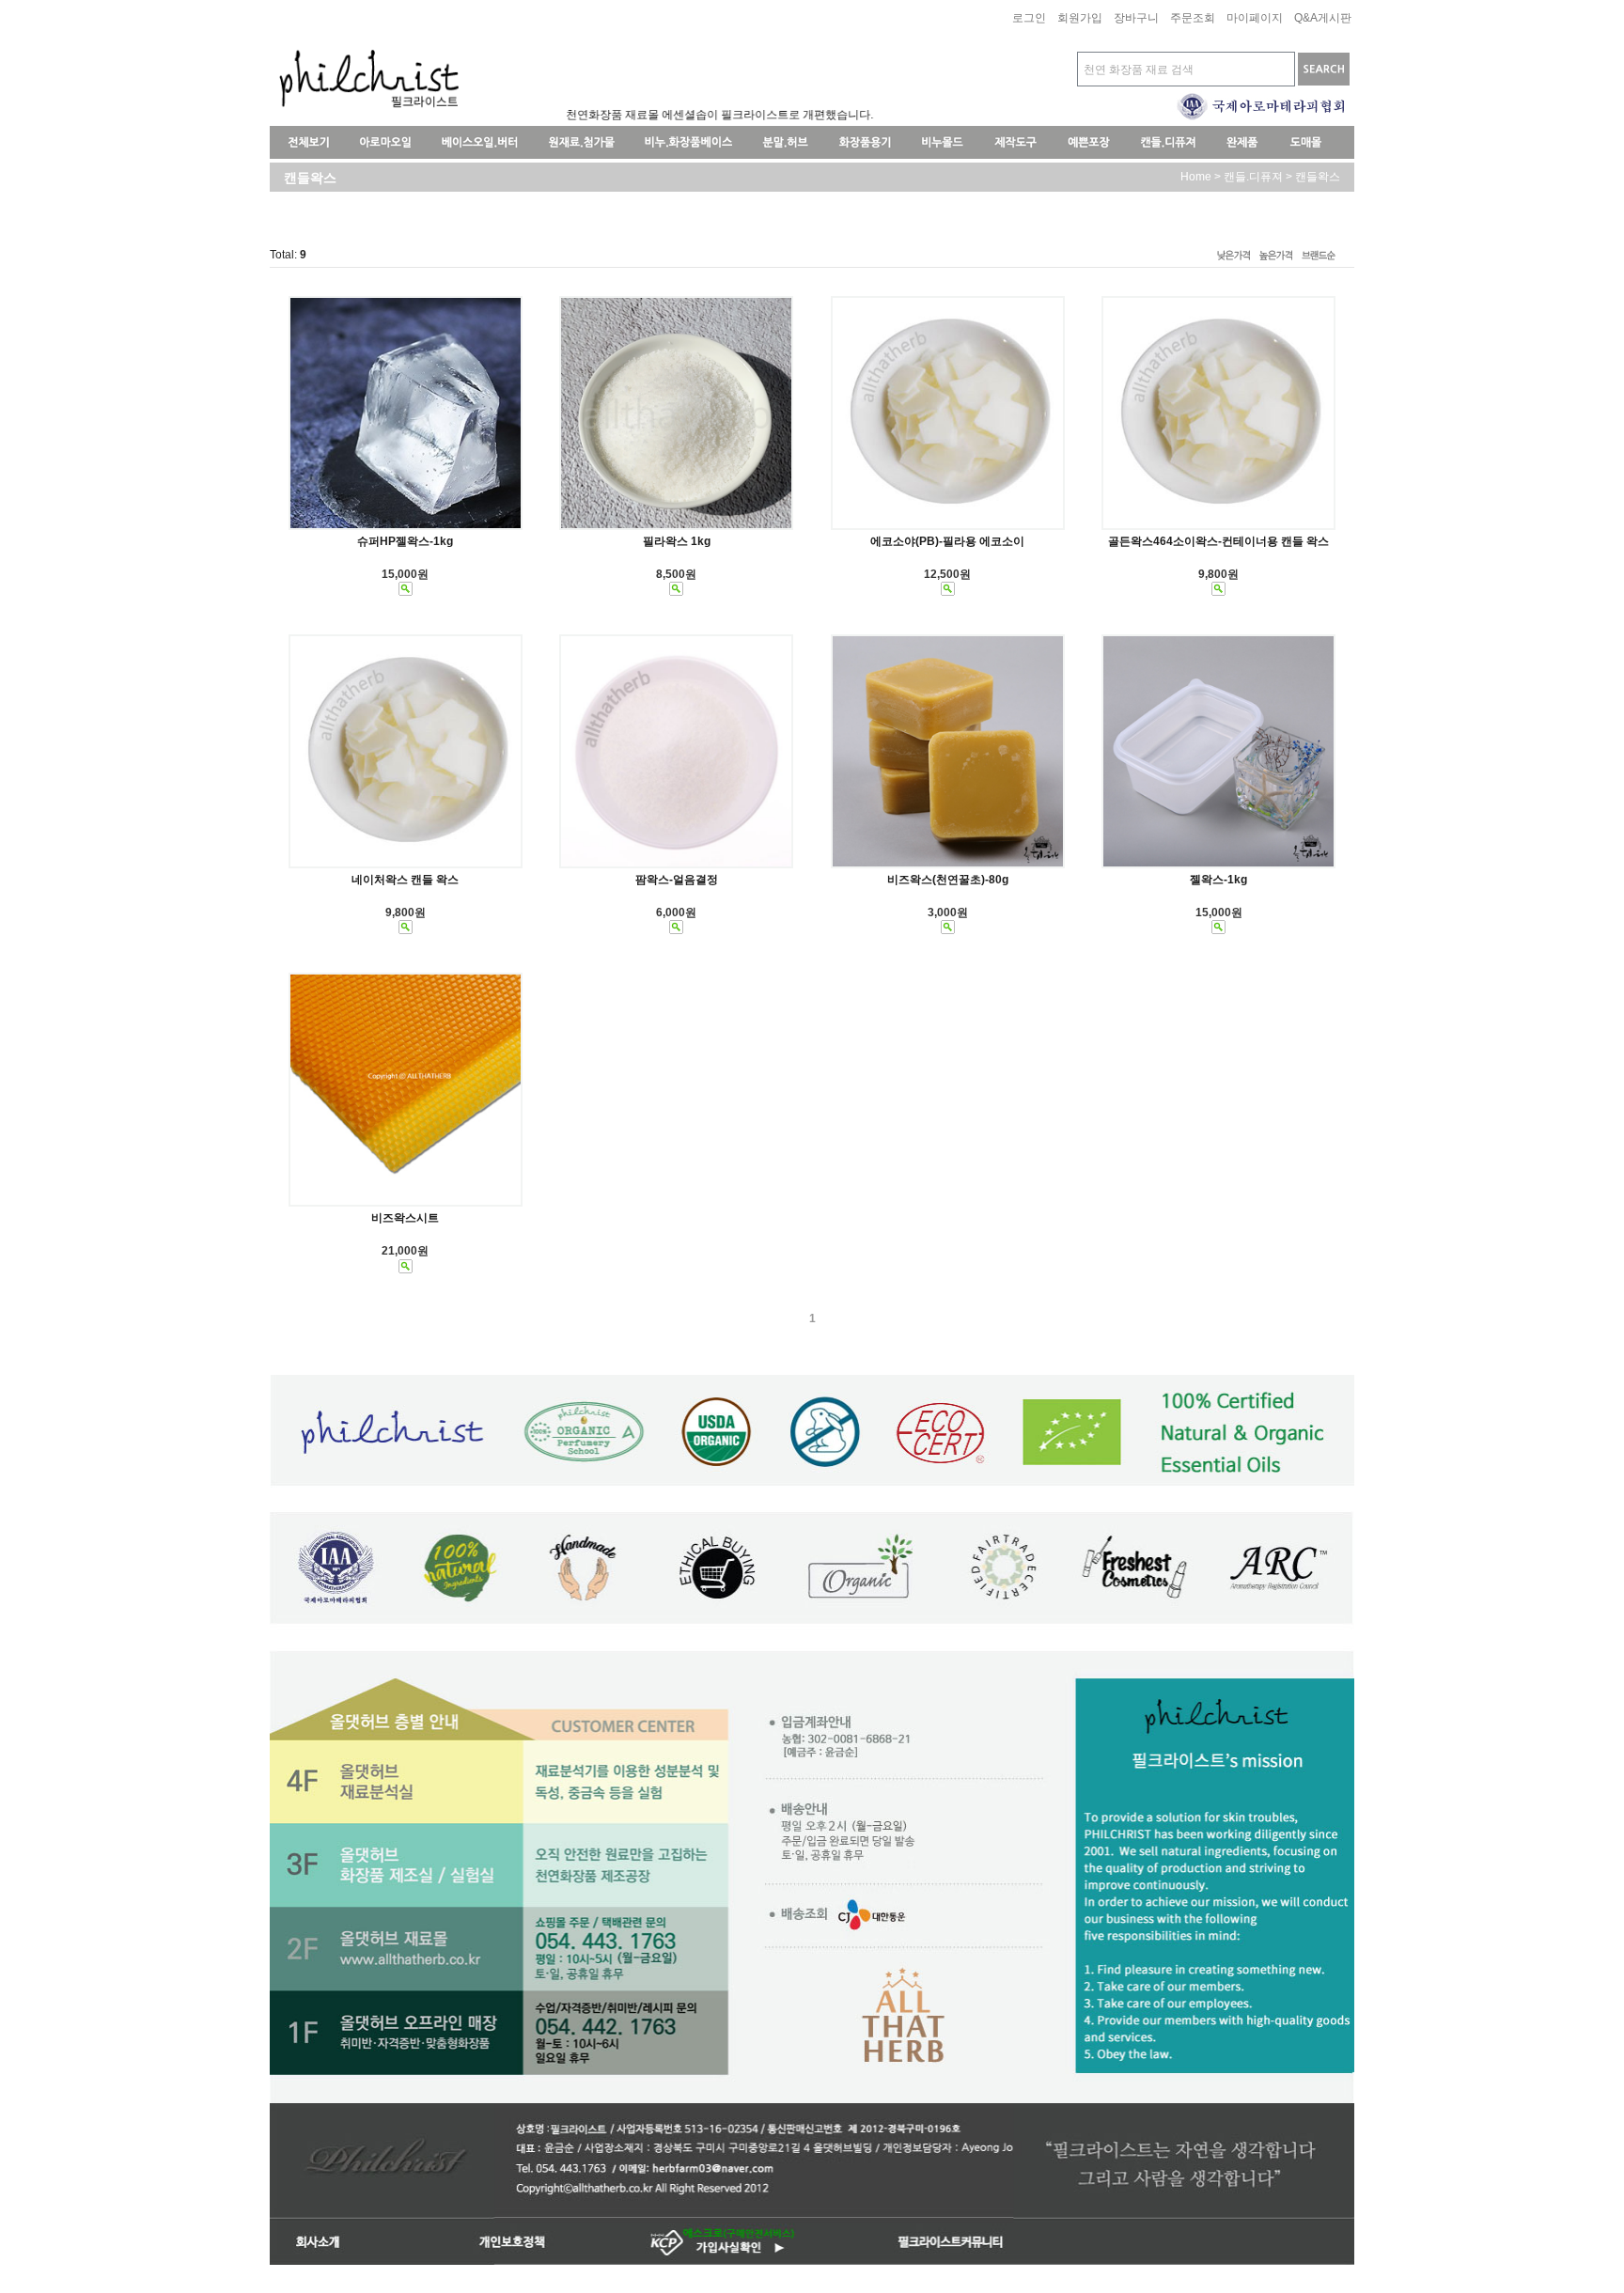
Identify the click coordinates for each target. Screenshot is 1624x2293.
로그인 (1029, 19)
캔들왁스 (1318, 177)
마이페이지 (1255, 19)
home (1196, 177)
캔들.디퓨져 (1253, 177)
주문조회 (1193, 19)
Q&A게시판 (1323, 19)
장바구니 (1136, 19)
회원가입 (1080, 19)
